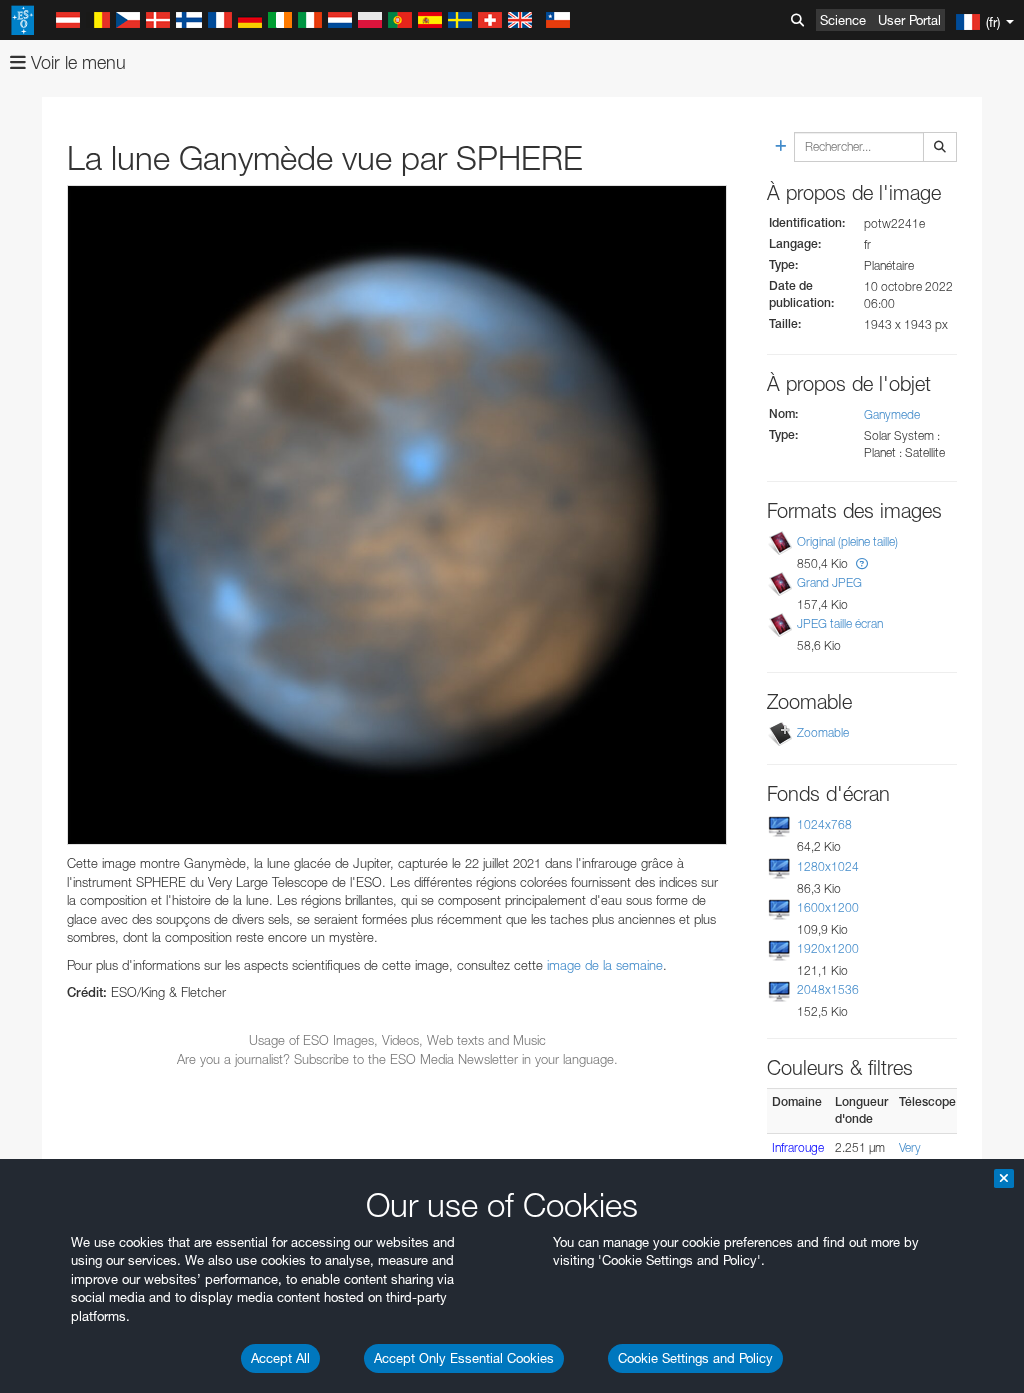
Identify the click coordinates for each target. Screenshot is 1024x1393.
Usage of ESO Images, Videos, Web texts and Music (397, 1040)
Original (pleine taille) (847, 541)
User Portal (909, 20)
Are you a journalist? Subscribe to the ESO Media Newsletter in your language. (397, 1059)
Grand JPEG (829, 582)
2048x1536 (828, 989)
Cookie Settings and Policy (695, 1358)
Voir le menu (76, 62)
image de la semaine (605, 965)
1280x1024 (828, 866)
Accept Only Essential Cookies (464, 1358)
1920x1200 (828, 948)
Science (843, 20)
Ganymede (892, 414)
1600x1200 (828, 907)
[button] (862, 563)
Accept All (280, 1358)
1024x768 (824, 824)
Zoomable (823, 732)
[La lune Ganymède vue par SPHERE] (397, 515)
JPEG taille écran (840, 623)
